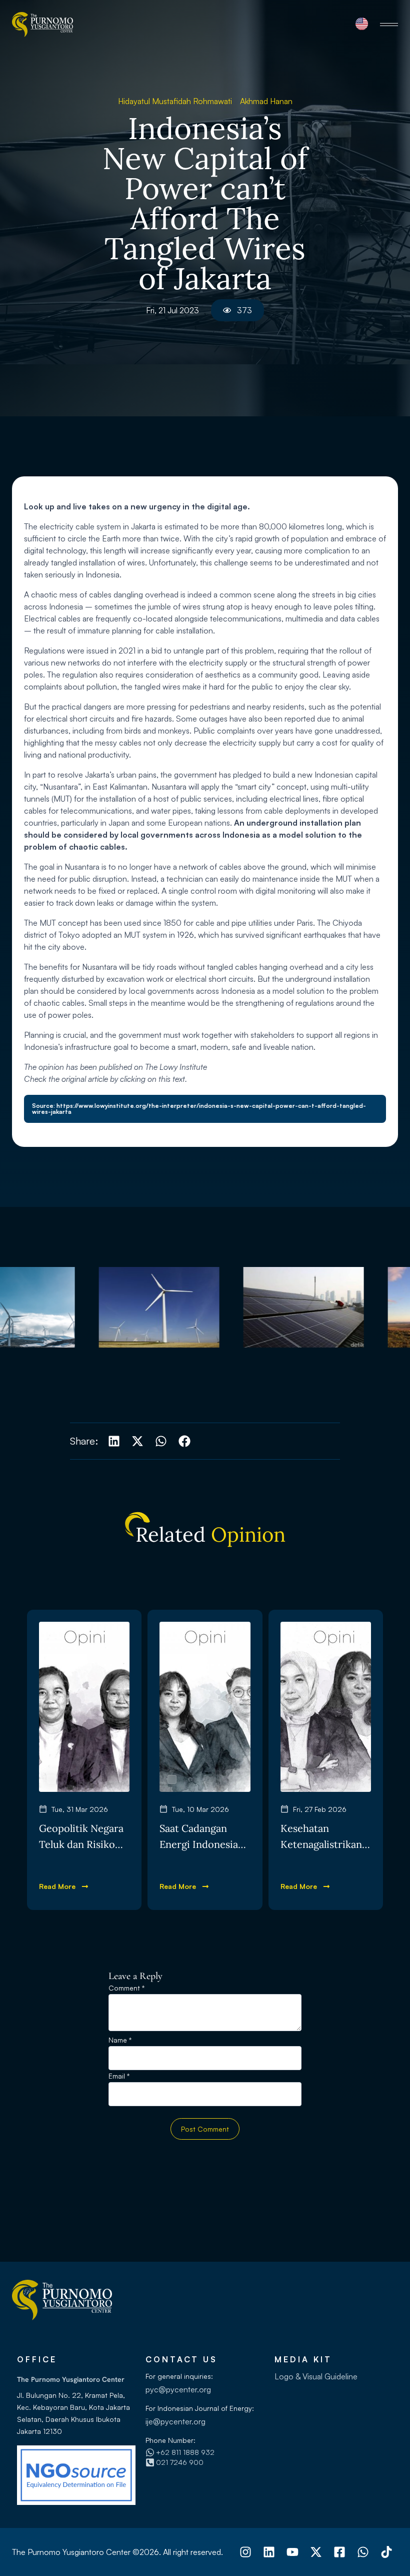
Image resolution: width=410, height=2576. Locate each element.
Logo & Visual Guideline (316, 2376)
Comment (126, 1988)
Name (120, 2040)
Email (119, 2076)
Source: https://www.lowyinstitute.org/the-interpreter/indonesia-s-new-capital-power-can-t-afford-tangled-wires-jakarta (199, 1109)
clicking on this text (152, 1079)
